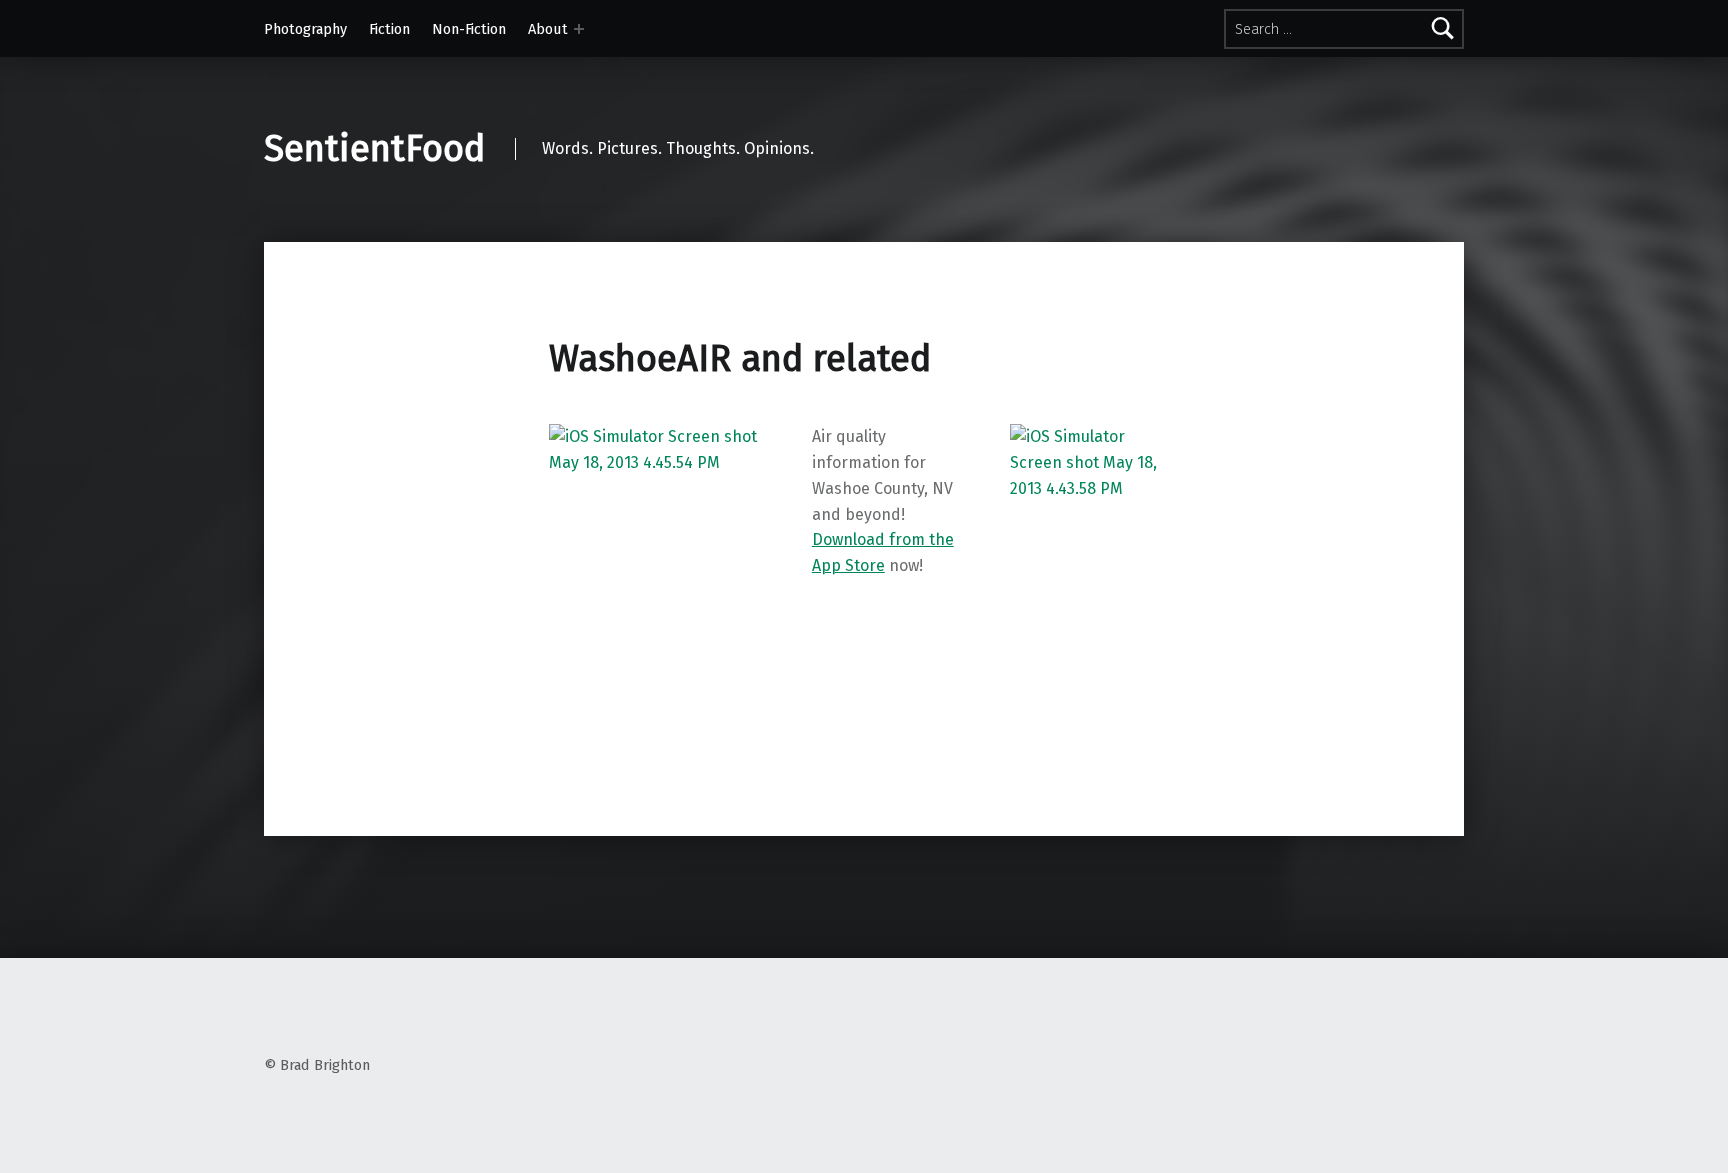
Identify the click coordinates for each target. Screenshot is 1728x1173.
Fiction (389, 29)
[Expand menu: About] (579, 29)
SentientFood (374, 149)
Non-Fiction (469, 29)
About (548, 29)
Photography (305, 29)
